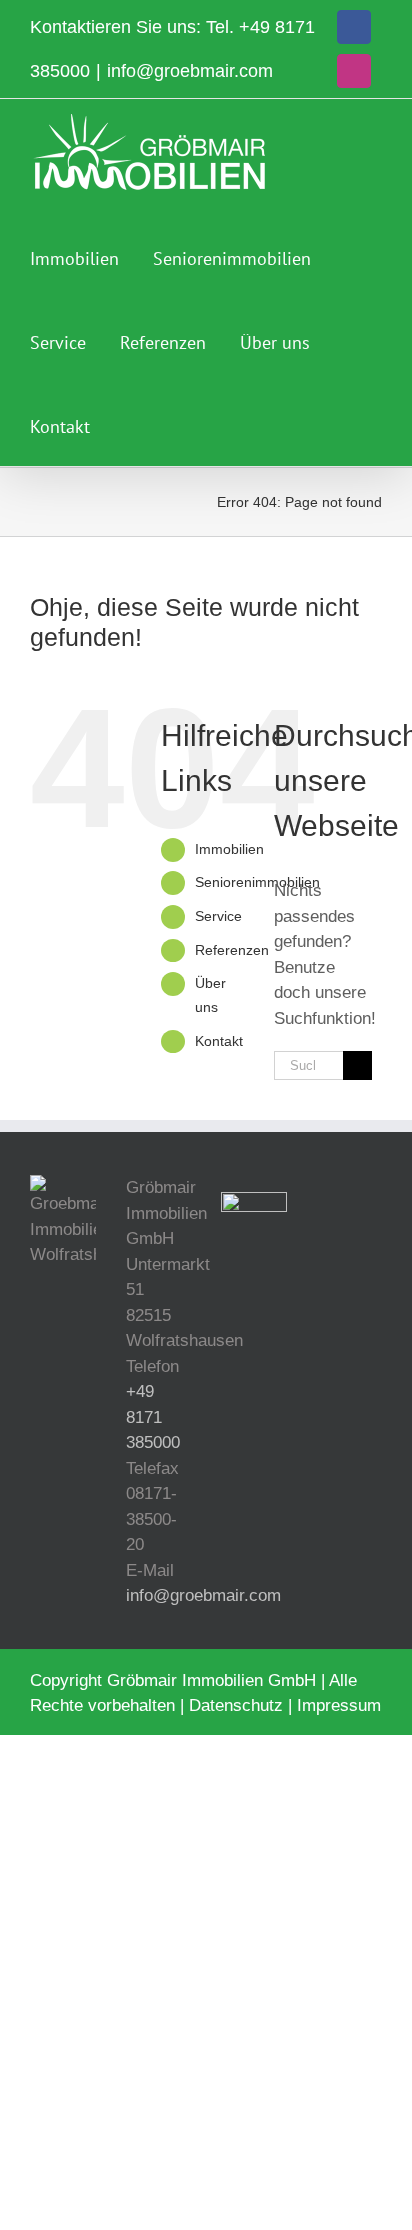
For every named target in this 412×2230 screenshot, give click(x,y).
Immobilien (229, 849)
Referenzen (232, 950)
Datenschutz (236, 1705)
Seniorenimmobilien (257, 882)
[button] (131, 424)
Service (218, 916)
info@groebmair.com (190, 71)
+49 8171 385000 (153, 1417)
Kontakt (219, 1041)
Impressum (339, 1705)
